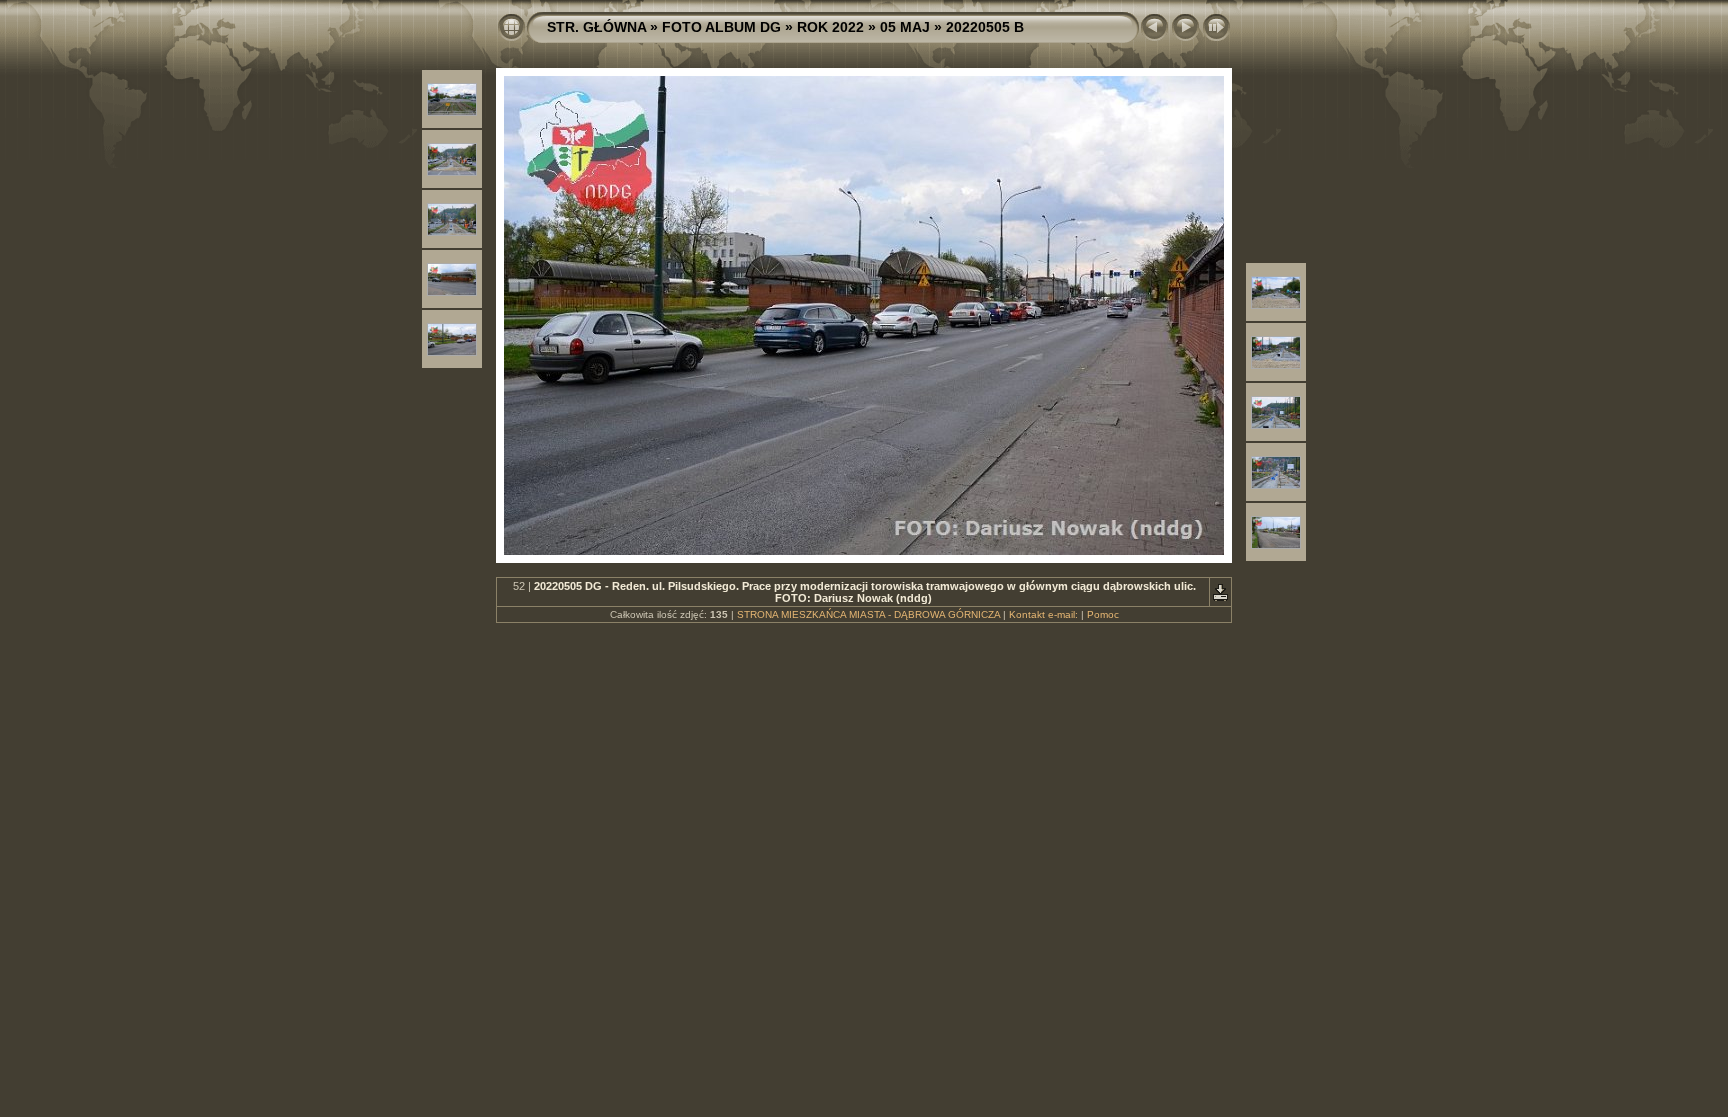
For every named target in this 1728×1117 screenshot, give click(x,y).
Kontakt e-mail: (1043, 614)
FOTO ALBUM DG (721, 27)
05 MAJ (905, 27)
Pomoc (1103, 614)
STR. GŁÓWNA (596, 27)
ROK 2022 (830, 27)
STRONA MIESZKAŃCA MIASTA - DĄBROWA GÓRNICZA (868, 614)
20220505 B (985, 27)
